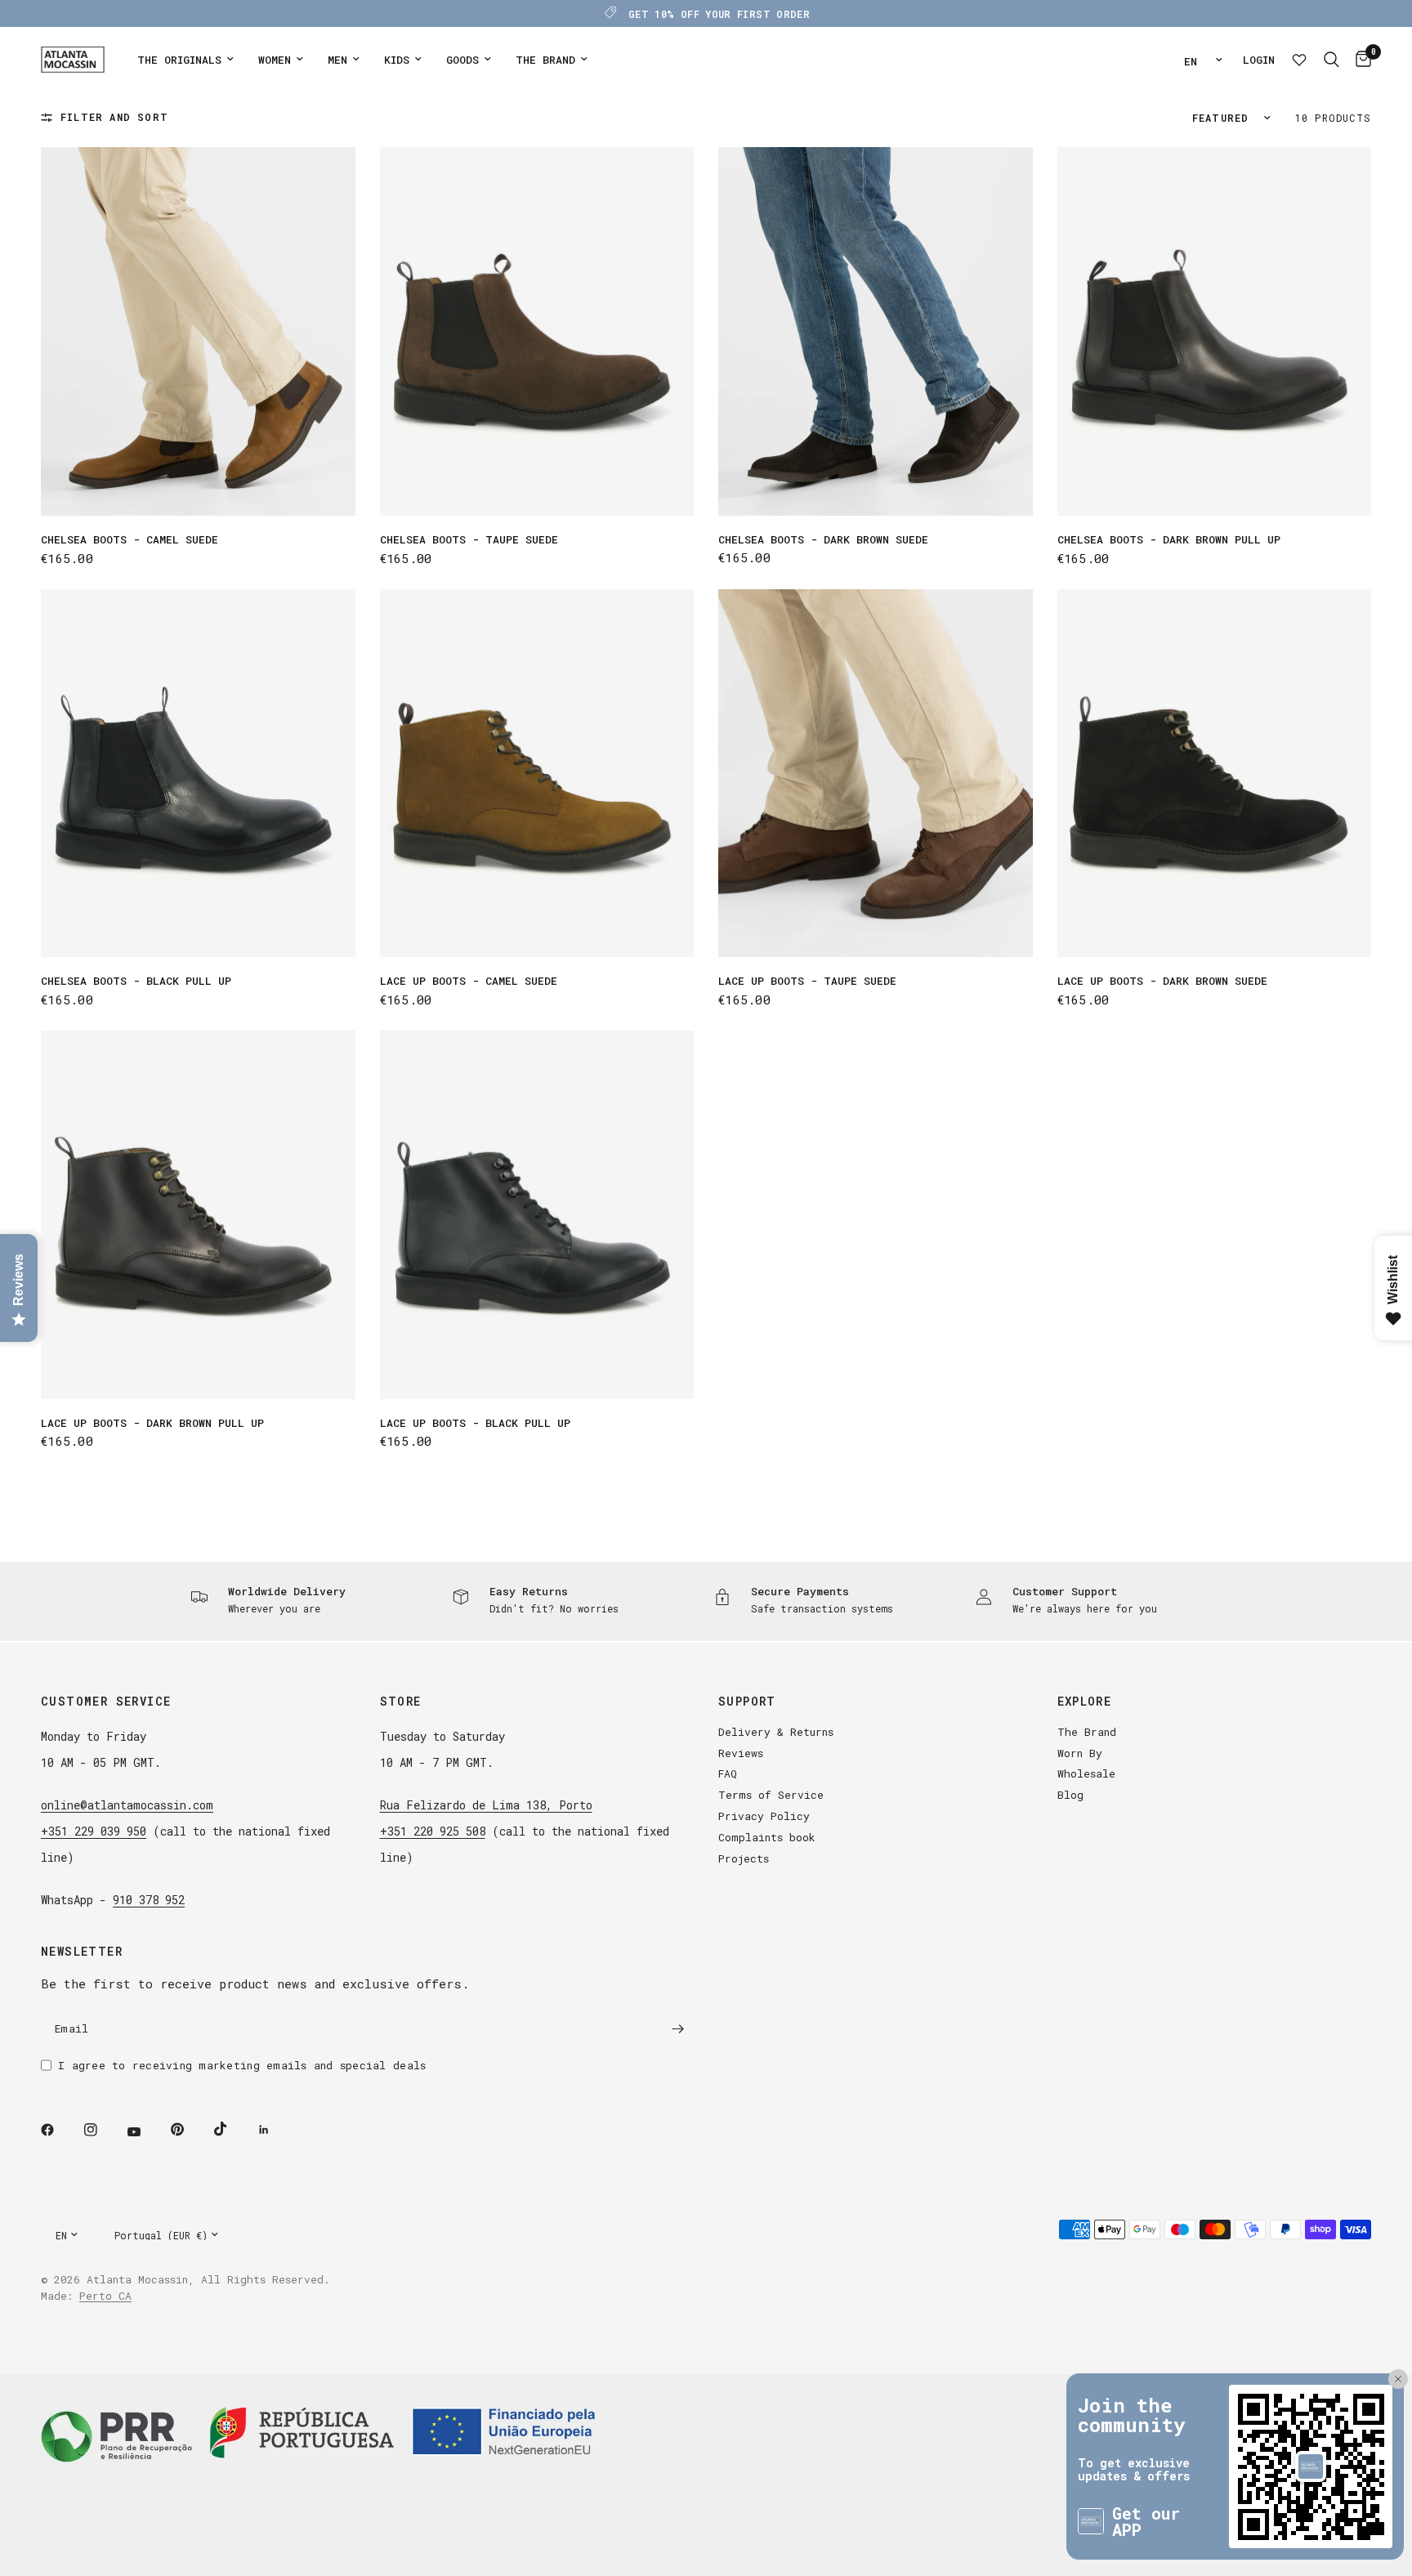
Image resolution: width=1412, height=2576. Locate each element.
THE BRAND (545, 60)
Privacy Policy (764, 1816)
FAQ (728, 1773)
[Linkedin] (275, 2130)
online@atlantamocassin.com (127, 1805)
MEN (337, 60)
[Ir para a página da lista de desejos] (1299, 60)
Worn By (1080, 1753)
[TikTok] (232, 2129)
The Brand (1087, 1732)
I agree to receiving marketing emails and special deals (242, 2065)
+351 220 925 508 (433, 1831)
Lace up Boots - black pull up (475, 1423)
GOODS (462, 60)
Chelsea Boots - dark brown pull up (1169, 539)
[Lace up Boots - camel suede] (537, 774)
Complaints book (767, 1837)
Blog (1070, 1795)
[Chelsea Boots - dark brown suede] (876, 331)
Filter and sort (114, 117)
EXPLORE (1085, 1702)
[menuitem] (185, 60)
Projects (744, 1858)
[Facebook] (59, 2130)
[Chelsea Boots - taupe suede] (537, 331)
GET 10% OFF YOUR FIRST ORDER (719, 14)
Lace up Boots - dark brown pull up (152, 1423)
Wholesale (1086, 1773)
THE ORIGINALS (179, 60)
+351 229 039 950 (94, 1831)
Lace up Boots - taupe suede (807, 981)
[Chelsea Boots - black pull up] (198, 774)
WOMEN (275, 60)
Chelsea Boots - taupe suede (469, 539)
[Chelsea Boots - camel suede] (198, 331)
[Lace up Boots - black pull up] (537, 1215)
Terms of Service (771, 1795)
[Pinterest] (189, 2130)
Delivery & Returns (776, 1732)
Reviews (741, 1753)
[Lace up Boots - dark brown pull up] (198, 1215)
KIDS (397, 60)
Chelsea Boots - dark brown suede (823, 539)
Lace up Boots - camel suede (469, 981)
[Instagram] (102, 2130)
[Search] (1332, 60)
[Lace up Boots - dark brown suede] (1215, 774)
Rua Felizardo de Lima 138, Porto (486, 1805)
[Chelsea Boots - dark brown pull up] (1215, 331)
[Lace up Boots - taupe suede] (876, 774)
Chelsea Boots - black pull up (136, 981)
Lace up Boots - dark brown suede (1162, 981)
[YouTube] (145, 2132)
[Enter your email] (677, 2029)
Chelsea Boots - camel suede (130, 539)
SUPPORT (747, 1702)
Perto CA (105, 2296)
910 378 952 (149, 1900)
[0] (1359, 60)
